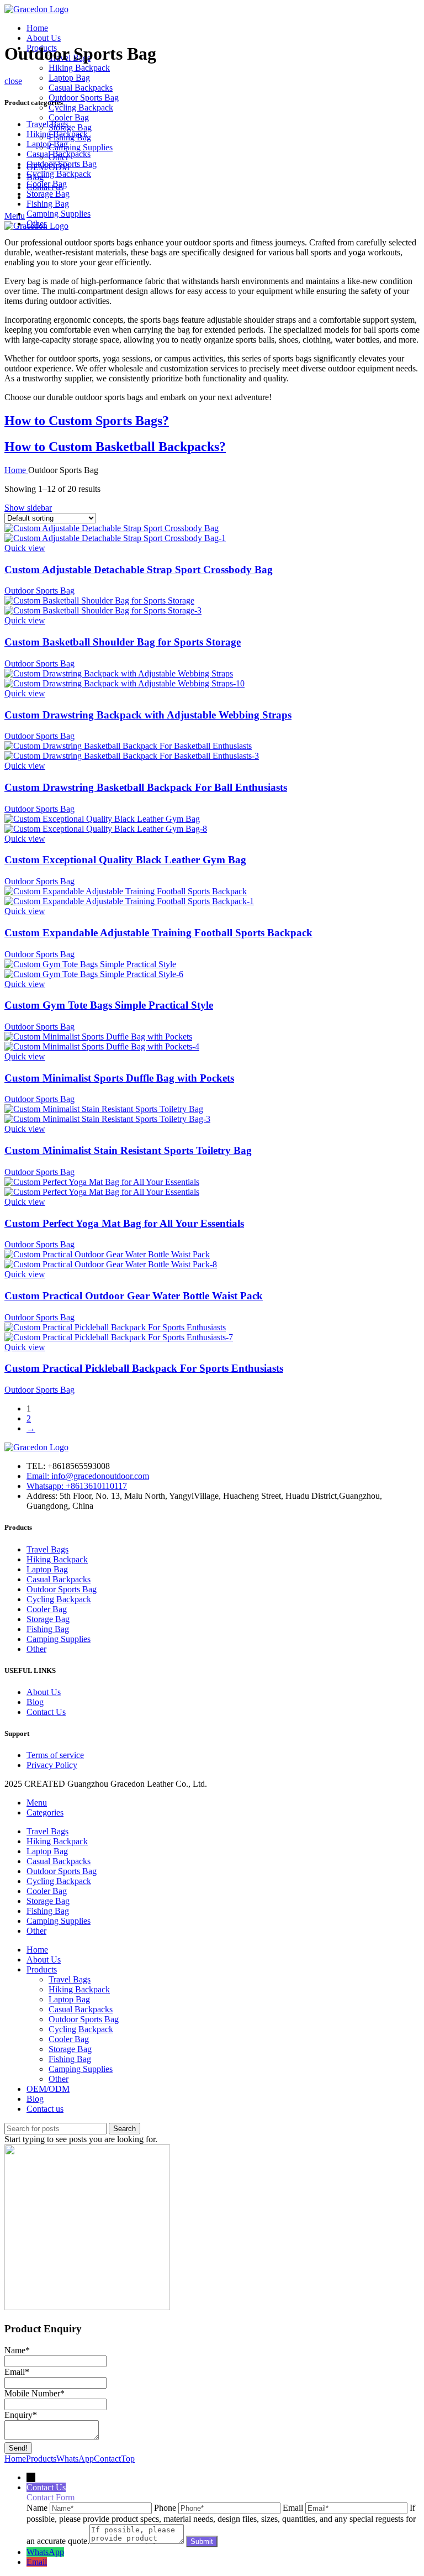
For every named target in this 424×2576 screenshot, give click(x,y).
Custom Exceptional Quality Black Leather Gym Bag (125, 860)
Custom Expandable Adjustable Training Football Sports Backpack (158, 933)
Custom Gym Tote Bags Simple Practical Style (109, 1005)
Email (17, 2372)
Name (17, 2350)
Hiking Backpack (79, 68)
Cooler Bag (69, 117)
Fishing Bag (48, 204)
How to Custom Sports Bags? (87, 421)
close (13, 81)
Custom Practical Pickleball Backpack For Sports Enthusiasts (144, 1368)
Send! (18, 2448)
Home (16, 470)
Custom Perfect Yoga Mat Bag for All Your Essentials (124, 1223)
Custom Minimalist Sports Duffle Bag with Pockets (119, 1078)
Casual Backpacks (81, 88)
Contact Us (46, 1712)
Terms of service (55, 1755)
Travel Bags (47, 124)
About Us (44, 1692)
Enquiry (21, 2415)
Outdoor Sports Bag (84, 98)
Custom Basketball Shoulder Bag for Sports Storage (123, 642)
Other (36, 224)
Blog (35, 1702)
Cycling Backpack (81, 107)
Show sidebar (28, 508)
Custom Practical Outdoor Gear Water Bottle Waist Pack (134, 1296)
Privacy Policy (52, 1765)
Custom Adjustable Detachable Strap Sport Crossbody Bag (139, 570)
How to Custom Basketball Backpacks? (115, 447)
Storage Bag (70, 127)
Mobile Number (35, 2393)
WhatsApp (45, 2552)
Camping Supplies (81, 147)
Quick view (25, 548)
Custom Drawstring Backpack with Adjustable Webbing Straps (148, 715)
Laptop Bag (69, 78)
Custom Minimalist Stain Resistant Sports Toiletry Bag (128, 1150)
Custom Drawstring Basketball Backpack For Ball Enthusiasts (146, 787)
